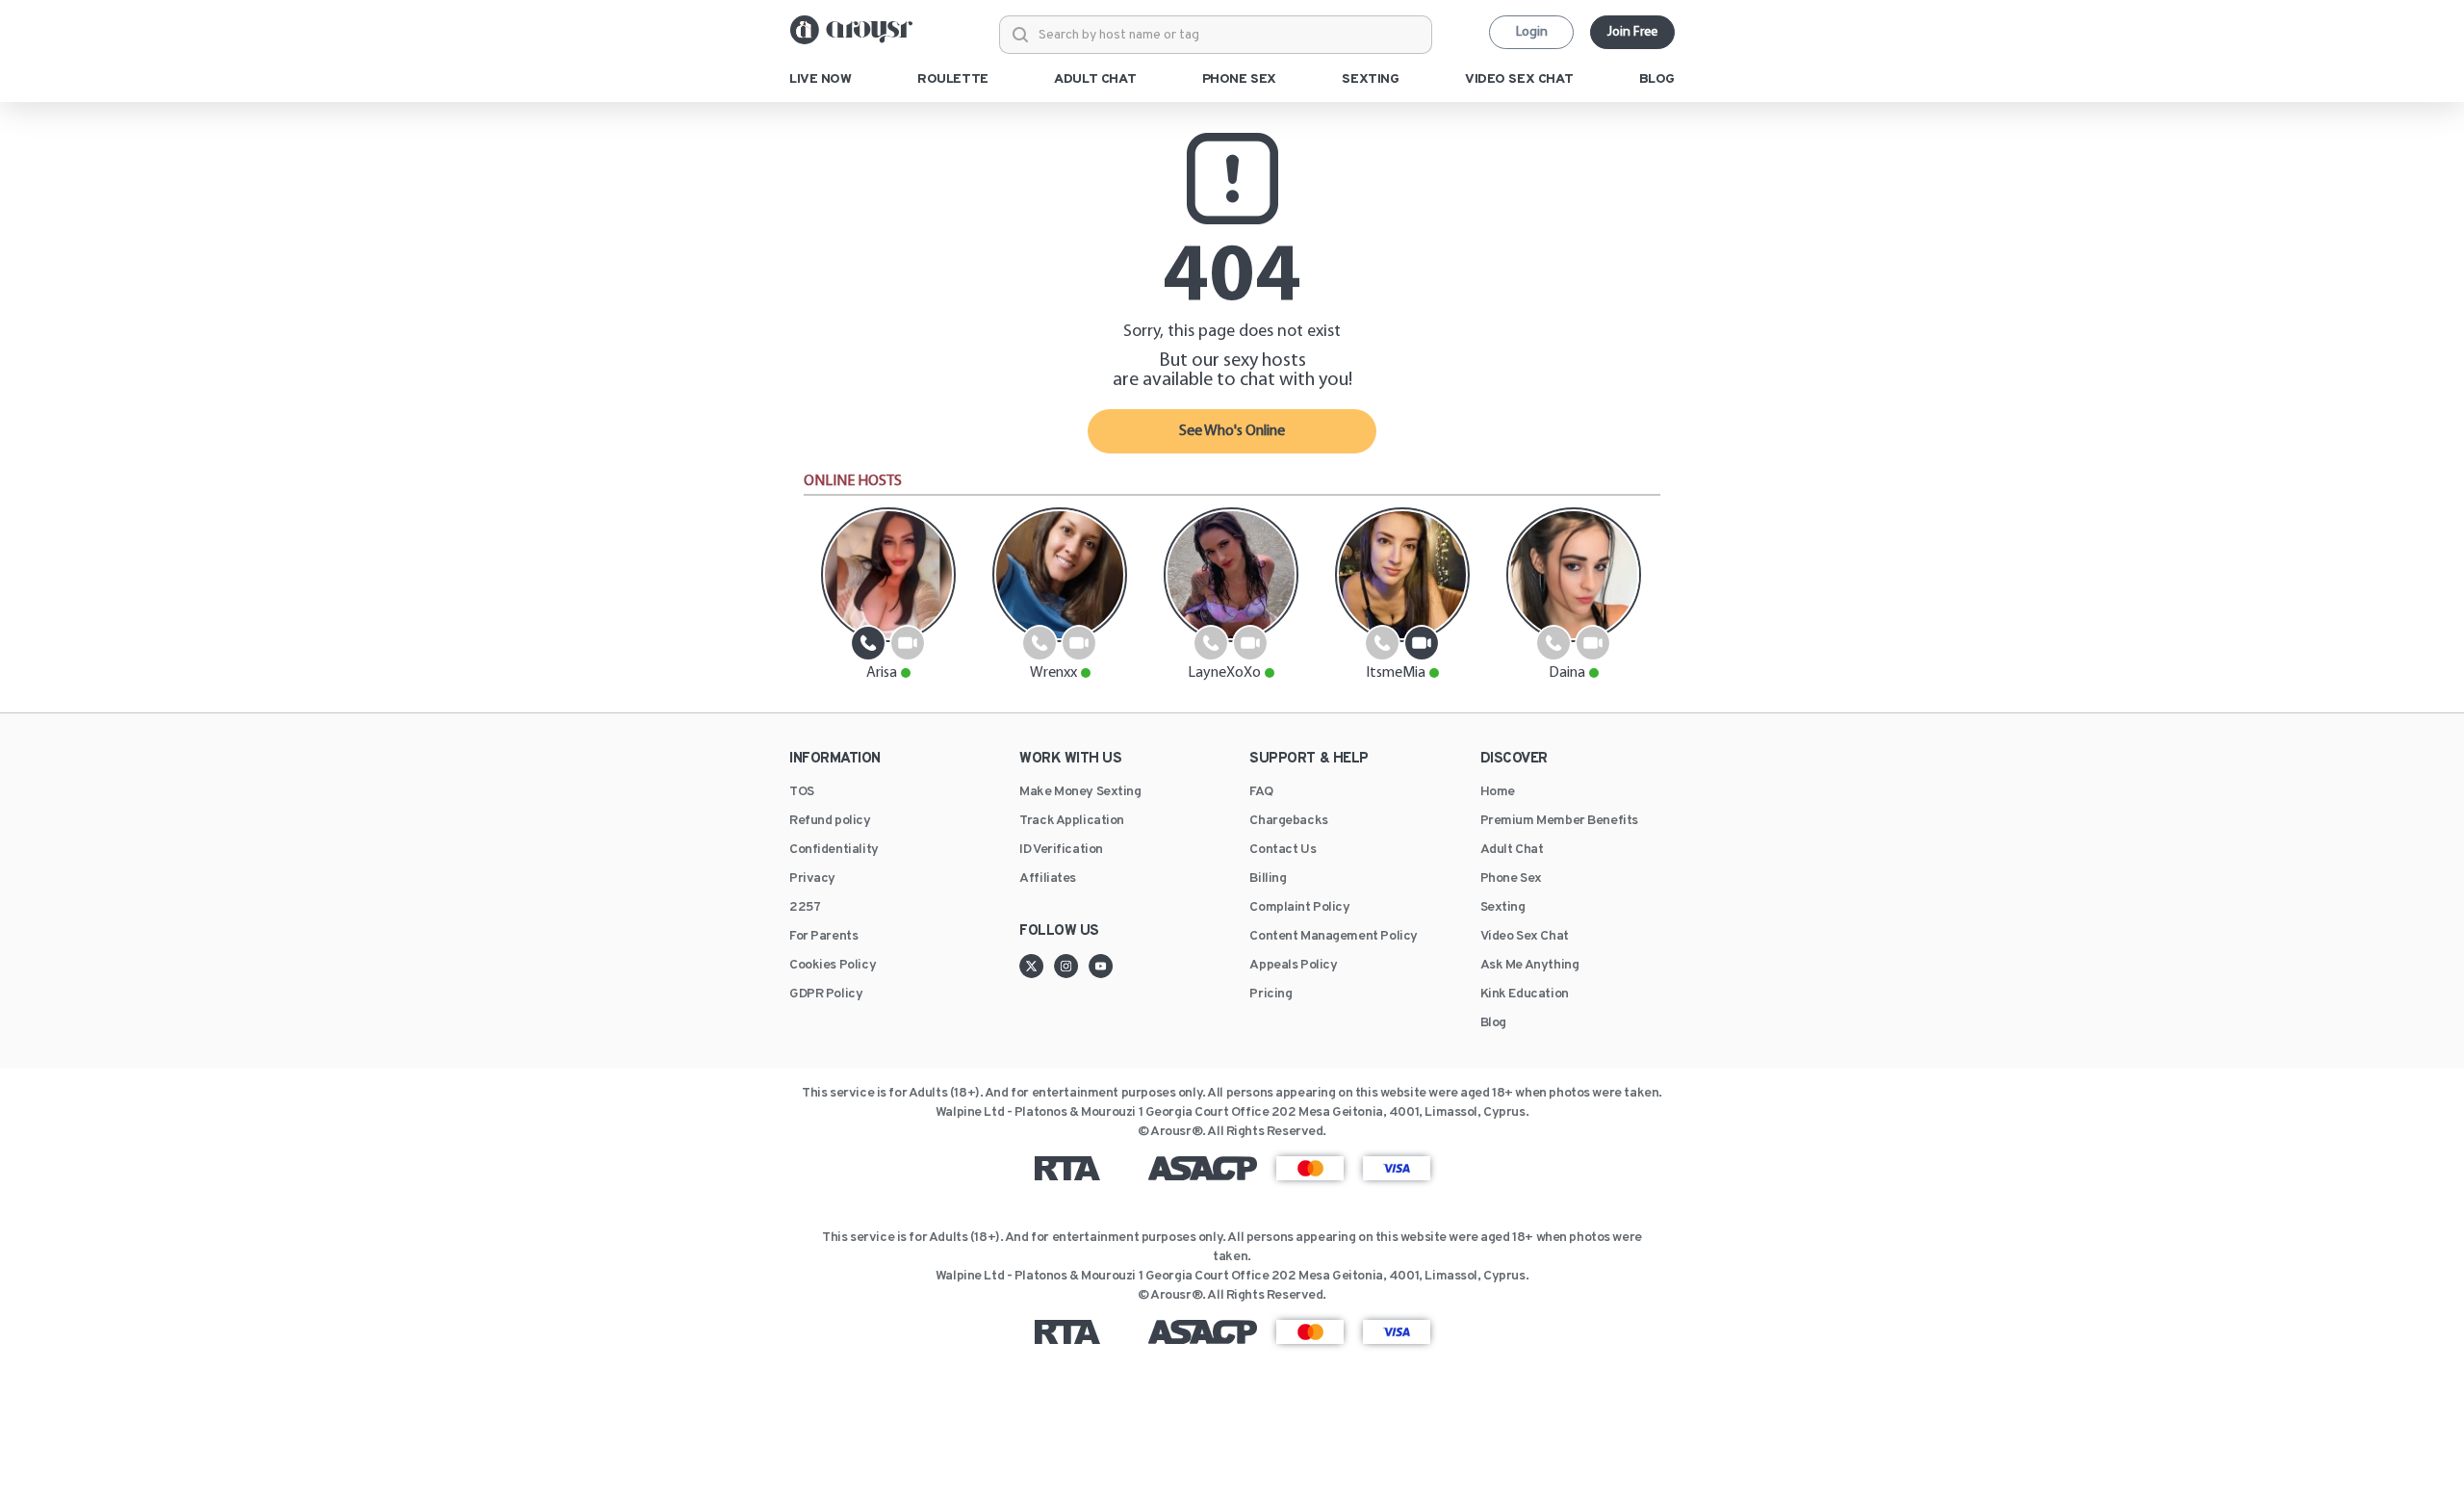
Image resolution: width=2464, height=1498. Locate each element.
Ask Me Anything (1530, 966)
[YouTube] (1101, 966)
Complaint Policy (1299, 908)
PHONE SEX (1239, 80)
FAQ (1261, 792)
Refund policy (830, 821)
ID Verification (1061, 850)
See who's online (1232, 431)
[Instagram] (1071, 966)
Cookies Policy (833, 966)
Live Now (821, 80)
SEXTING (1370, 80)
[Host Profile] (888, 575)
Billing (1268, 879)
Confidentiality (834, 850)
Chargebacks (1288, 821)
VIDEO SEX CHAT (1519, 80)
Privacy (812, 879)
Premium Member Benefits (1559, 821)
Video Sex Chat (1525, 937)
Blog (1493, 1023)
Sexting (1503, 908)
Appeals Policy (1293, 966)
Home (1498, 792)
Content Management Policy (1334, 937)
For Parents (823, 937)
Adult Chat (1512, 850)
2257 (805, 908)
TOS (802, 792)
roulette (953, 80)
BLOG (1657, 80)
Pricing (1270, 994)
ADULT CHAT (1095, 80)
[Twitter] (1037, 966)
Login (1532, 32)
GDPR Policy (826, 994)
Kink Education (1525, 994)
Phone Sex (1511, 879)
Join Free (1632, 32)
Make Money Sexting (1080, 792)
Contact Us (1283, 850)
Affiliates (1048, 879)
